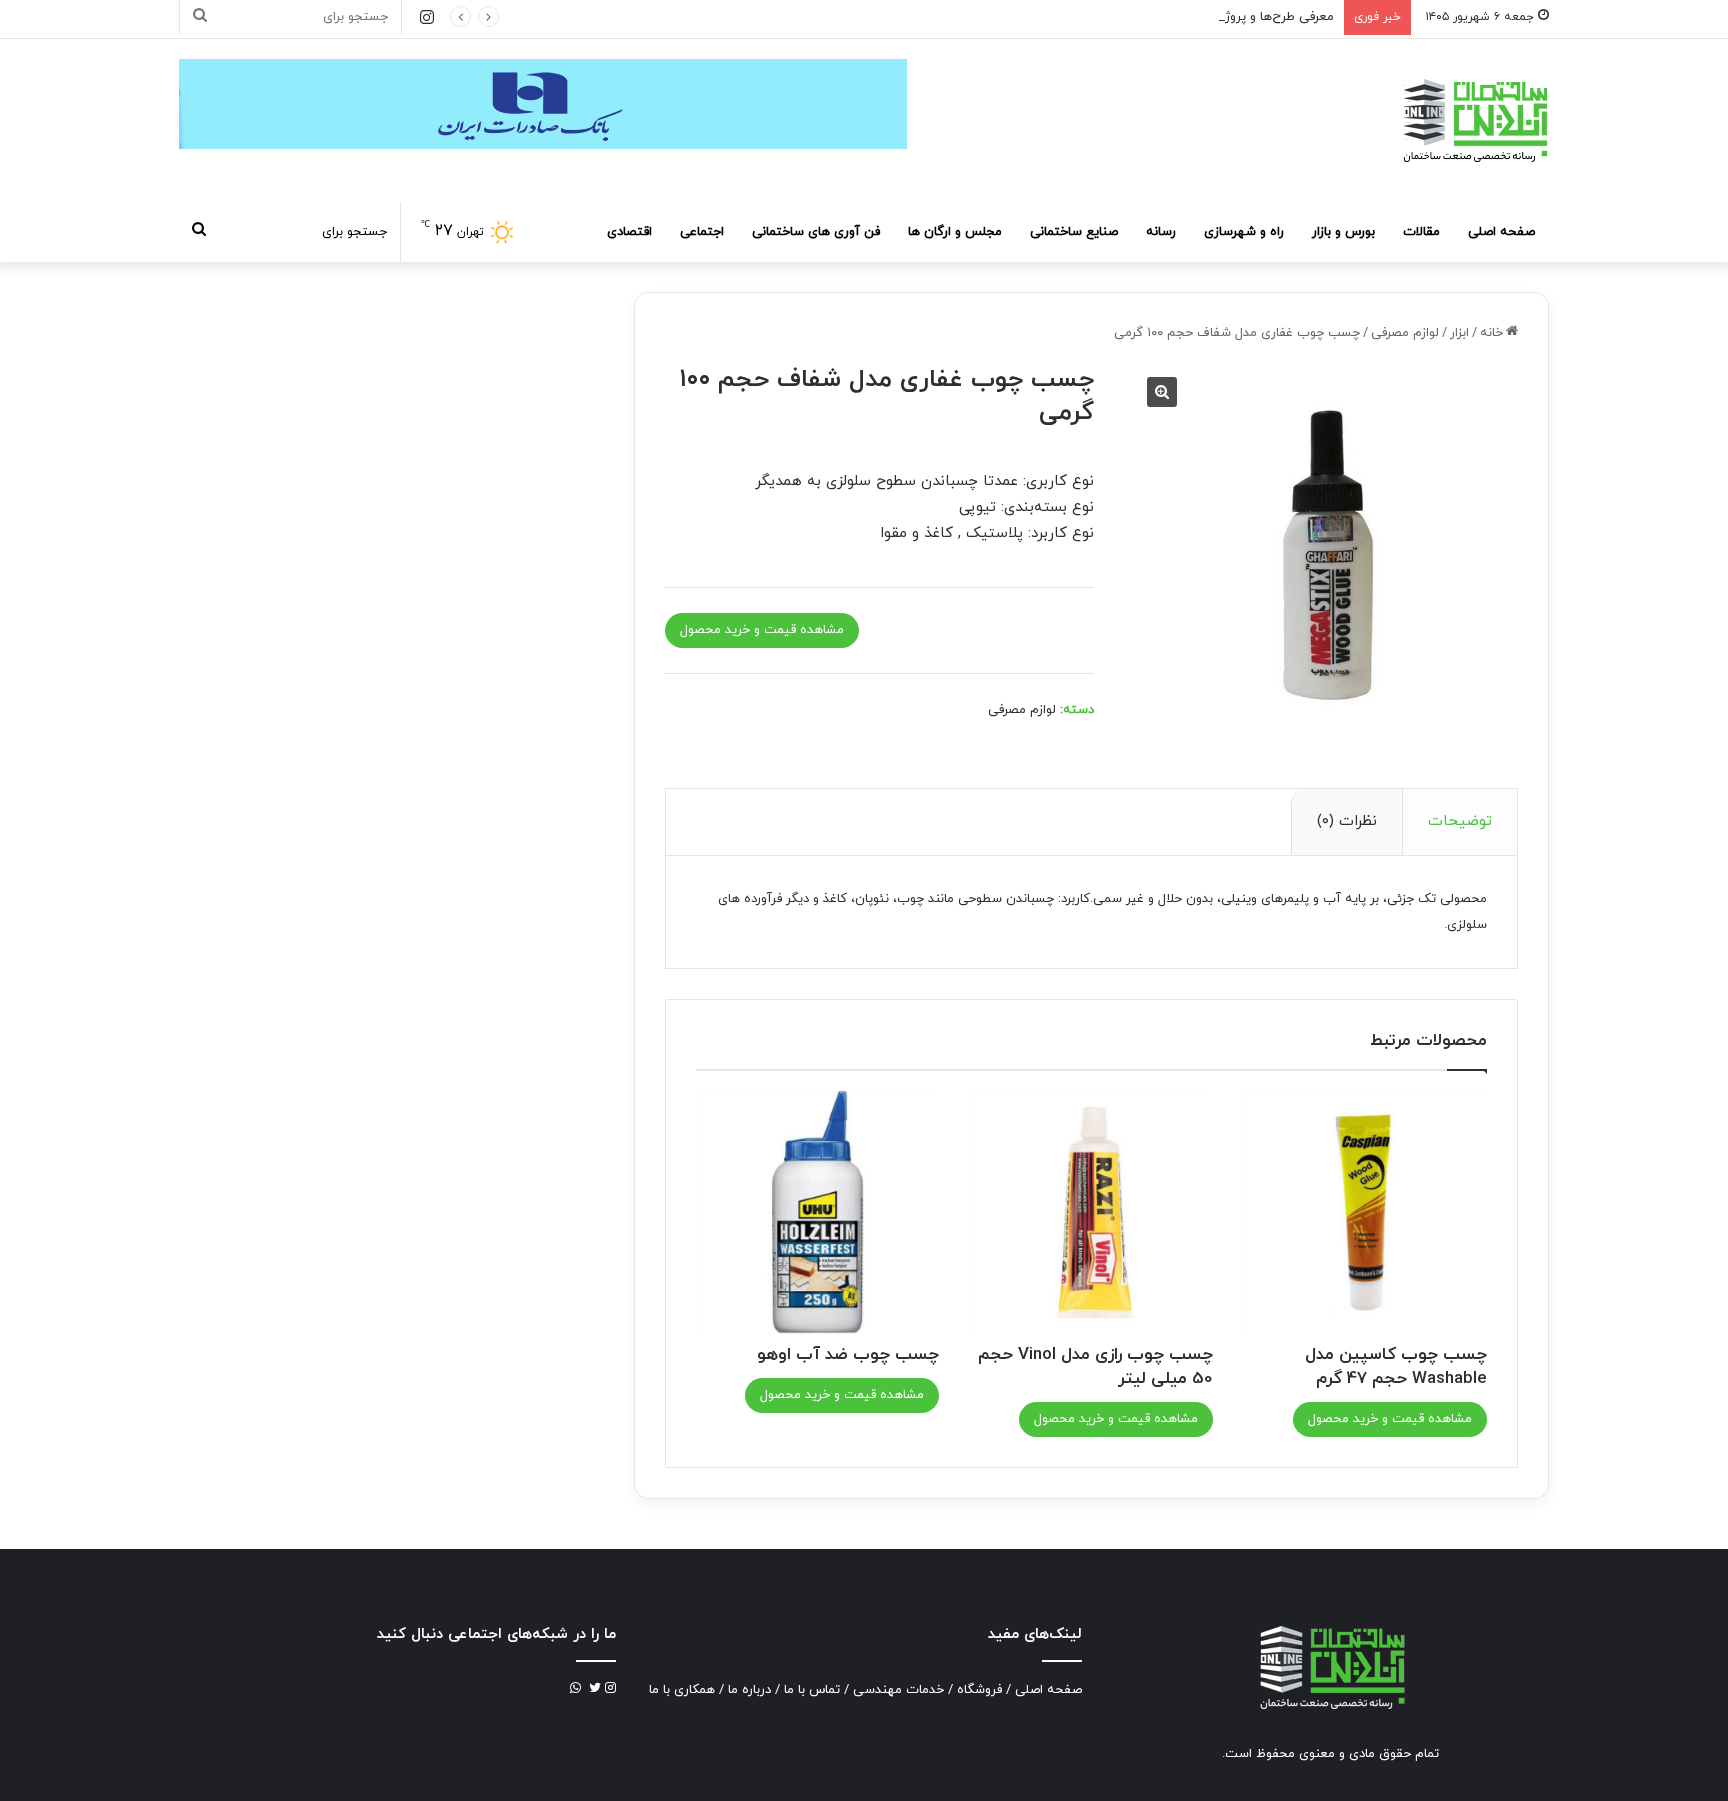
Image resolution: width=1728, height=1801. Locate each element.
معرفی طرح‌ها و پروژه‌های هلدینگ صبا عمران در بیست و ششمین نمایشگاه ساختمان (1105, 17)
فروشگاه (979, 1690)
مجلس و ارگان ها (955, 232)
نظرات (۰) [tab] (1347, 821)
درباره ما (749, 1690)
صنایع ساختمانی (1074, 232)
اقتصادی (629, 232)
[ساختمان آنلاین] (1474, 120)
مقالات (1421, 232)
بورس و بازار (1343, 232)
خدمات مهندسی (898, 1690)
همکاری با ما (682, 1690)
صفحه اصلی (1501, 232)
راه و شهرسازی (1244, 232)
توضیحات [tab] (1460, 821)
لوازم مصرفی (1405, 333)
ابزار (1459, 333)
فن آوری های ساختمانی (816, 232)
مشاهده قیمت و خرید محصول (762, 630)
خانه (1491, 333)
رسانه (1161, 232)
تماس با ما (812, 1690)
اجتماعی (702, 232)
